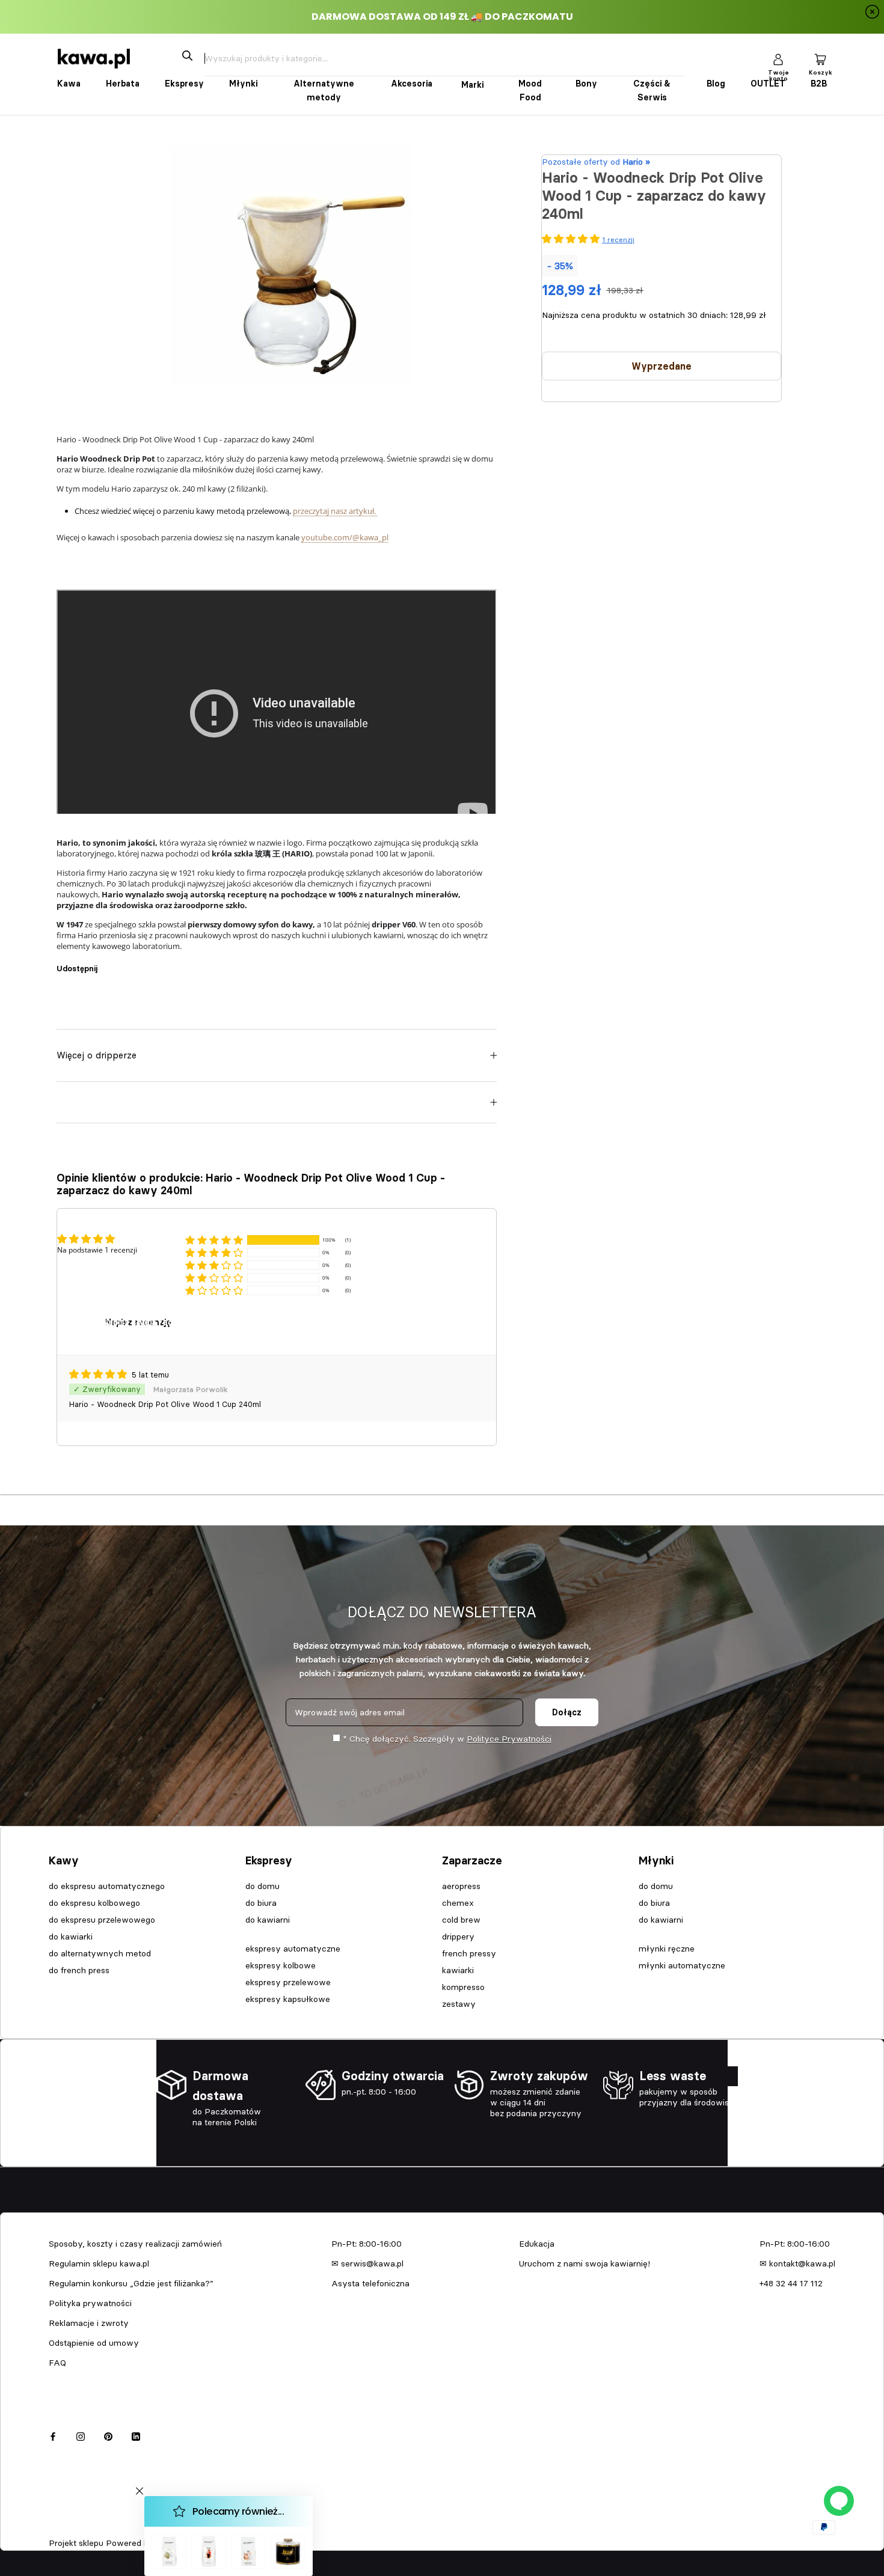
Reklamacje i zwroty (89, 2323)
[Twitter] (124, 963)
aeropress (461, 1886)
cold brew (461, 1920)
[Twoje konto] (778, 59)
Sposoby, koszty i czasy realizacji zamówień (135, 2244)
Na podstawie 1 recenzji (97, 1250)
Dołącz (567, 1712)
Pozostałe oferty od (596, 162)
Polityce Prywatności (509, 1739)
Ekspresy (184, 84)
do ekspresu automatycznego (107, 1886)
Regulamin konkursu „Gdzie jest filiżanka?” (131, 2283)
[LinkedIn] (136, 2434)
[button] (214, 1240)
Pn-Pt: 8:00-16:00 (367, 2244)
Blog (716, 84)
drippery (458, 1937)
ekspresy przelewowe (288, 1982)
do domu (262, 1886)
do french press (79, 1970)
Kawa (69, 84)
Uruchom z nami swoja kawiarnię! (585, 2263)
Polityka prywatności (90, 2303)
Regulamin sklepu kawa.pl (99, 2263)
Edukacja (537, 2244)
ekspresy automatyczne (293, 1949)
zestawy (459, 2004)
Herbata (123, 84)
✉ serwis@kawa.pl (367, 2263)
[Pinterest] (140, 963)
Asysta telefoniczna (370, 2283)
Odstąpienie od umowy (94, 2343)
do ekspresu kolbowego (94, 1903)
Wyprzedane (661, 366)
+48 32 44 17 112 (791, 2283)
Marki (472, 85)
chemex (458, 1903)
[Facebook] (109, 963)
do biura (261, 1903)
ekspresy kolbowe (281, 1965)
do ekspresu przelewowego (102, 1920)
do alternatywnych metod (100, 1953)
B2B (819, 84)
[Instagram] (81, 2434)
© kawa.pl (66, 2527)
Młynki (243, 84)
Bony (586, 84)
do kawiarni (268, 1920)
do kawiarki (71, 1937)
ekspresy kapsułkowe (288, 1999)
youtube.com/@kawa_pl (345, 537)
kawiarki (458, 1970)
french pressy (469, 1953)
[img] (99, 1375)
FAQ (57, 2363)
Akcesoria (412, 84)
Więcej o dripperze (97, 1055)
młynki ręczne (667, 1949)
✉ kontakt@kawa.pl (797, 2263)
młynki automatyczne (682, 1965)
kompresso (463, 1987)
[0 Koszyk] (820, 59)
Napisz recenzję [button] (138, 1322)
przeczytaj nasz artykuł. (335, 511)
